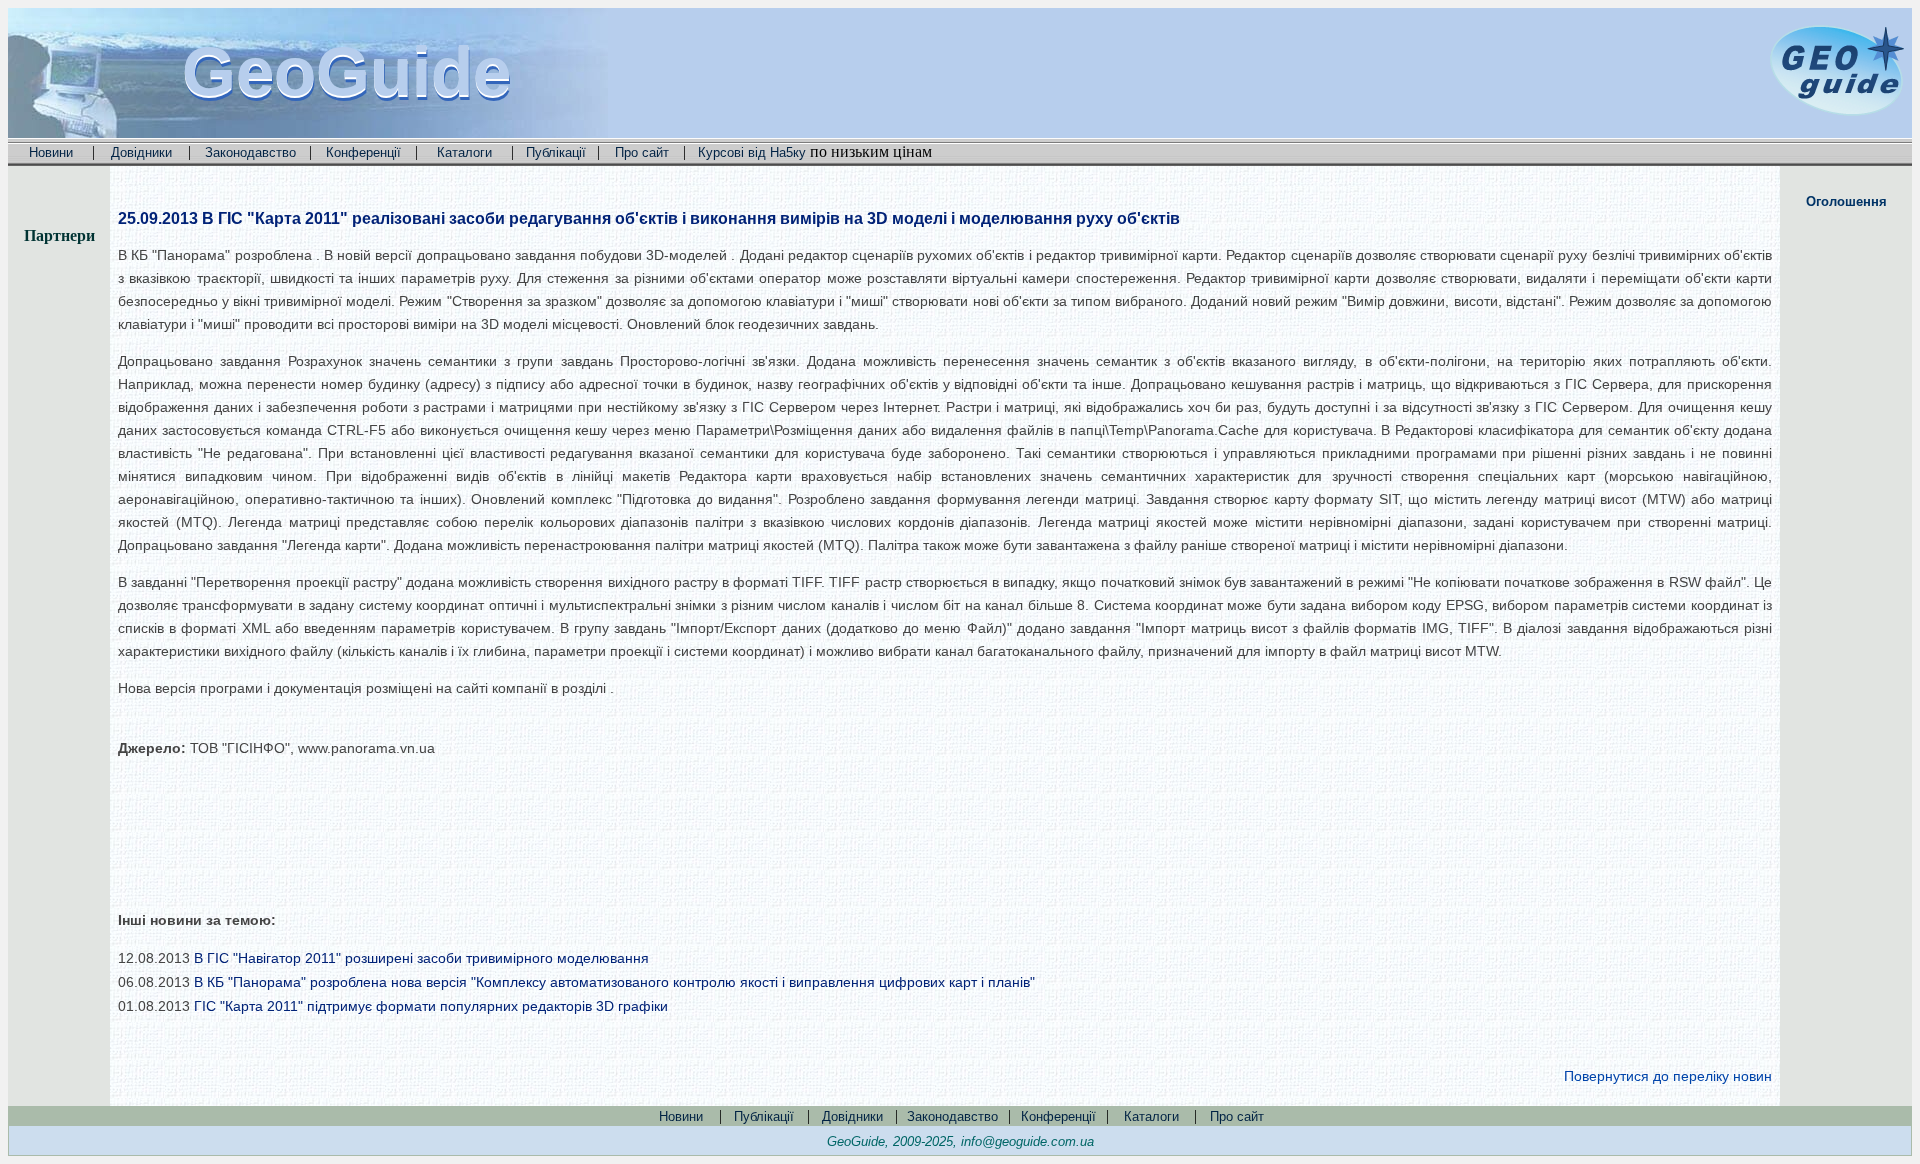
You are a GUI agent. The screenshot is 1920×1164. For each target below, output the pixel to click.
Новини (51, 152)
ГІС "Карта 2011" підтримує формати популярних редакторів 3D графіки (431, 1006)
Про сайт (642, 152)
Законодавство (250, 152)
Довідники (141, 152)
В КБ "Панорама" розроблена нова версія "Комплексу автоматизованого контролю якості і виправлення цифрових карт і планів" (614, 982)
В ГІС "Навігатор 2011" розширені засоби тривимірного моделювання (421, 958)
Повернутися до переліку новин (1668, 1076)
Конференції (363, 152)
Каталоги (464, 152)
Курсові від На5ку (752, 152)
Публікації (556, 152)
